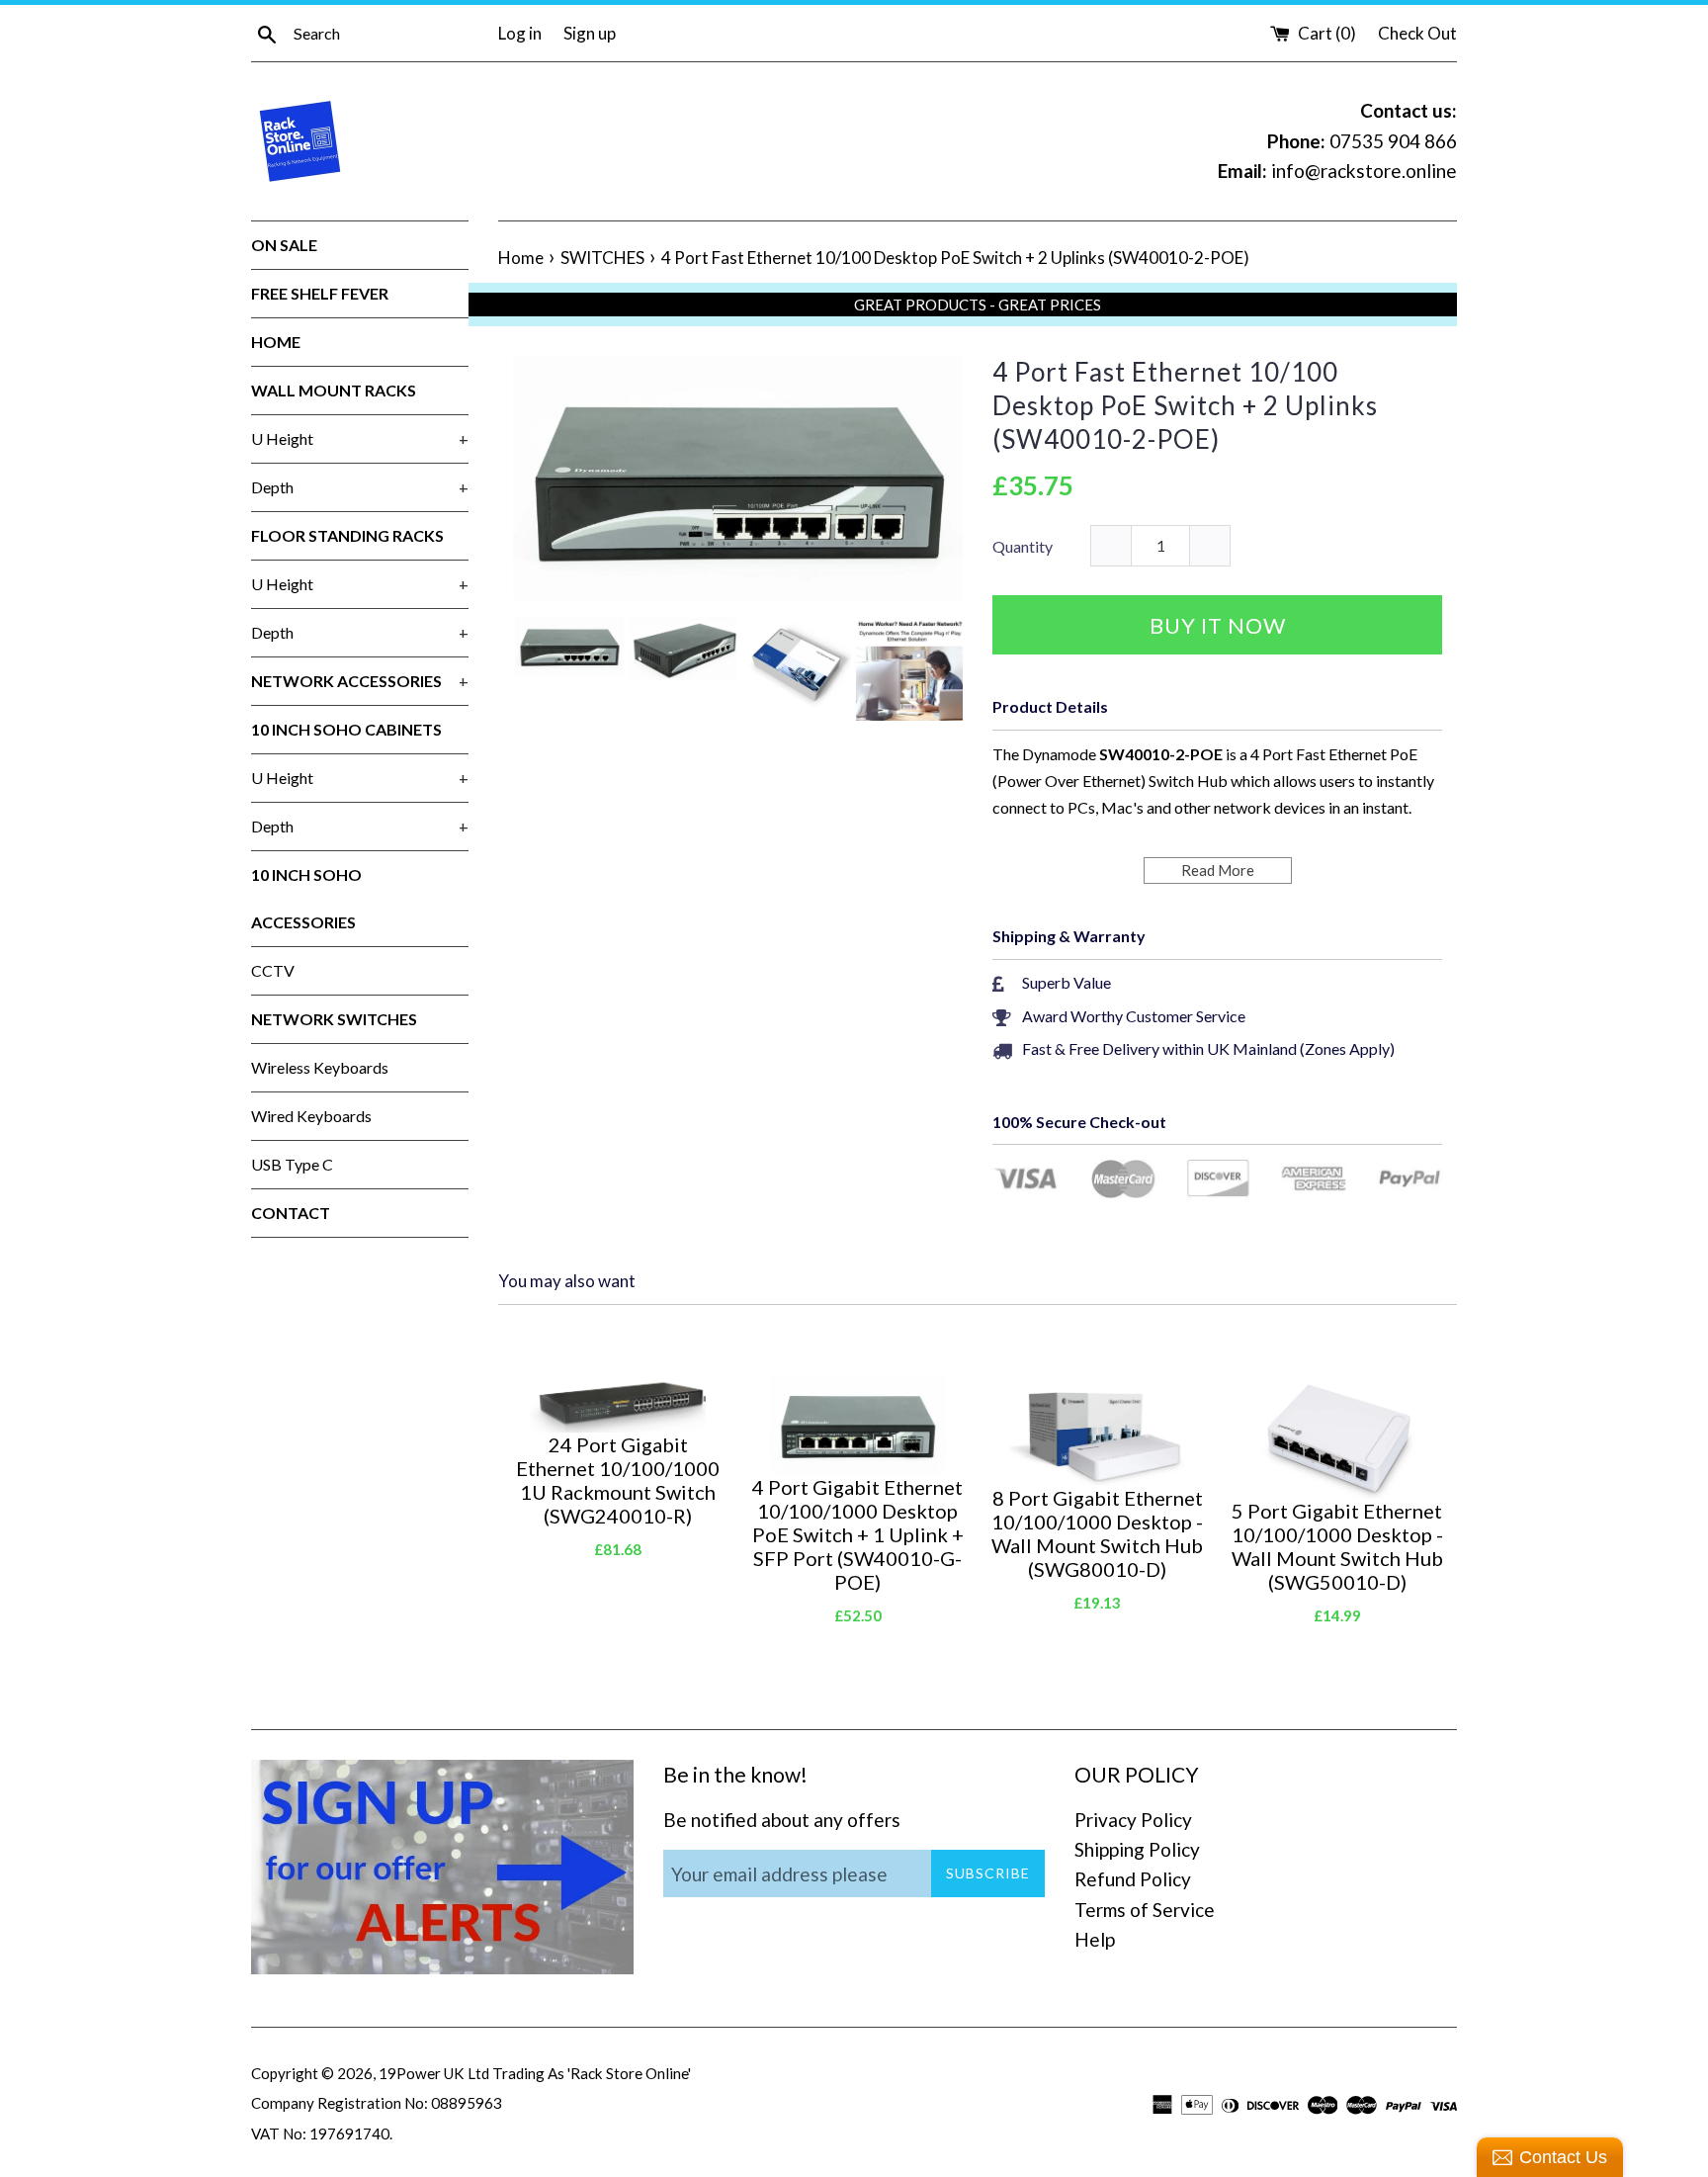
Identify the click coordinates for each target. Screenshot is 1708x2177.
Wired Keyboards (311, 1116)
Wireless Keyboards (320, 1067)
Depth (360, 487)
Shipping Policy (1137, 1849)
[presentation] (495, 671)
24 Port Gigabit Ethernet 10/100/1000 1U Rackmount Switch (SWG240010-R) (618, 1480)
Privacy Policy (1133, 1820)
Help (1095, 1939)
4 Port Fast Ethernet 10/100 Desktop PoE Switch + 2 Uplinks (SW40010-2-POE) (1185, 405)
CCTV (273, 970)
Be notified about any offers (782, 1820)
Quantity (1023, 546)
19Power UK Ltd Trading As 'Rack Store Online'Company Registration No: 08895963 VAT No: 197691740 (471, 2103)
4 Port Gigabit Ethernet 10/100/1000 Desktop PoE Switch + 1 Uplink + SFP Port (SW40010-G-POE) (858, 1534)
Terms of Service (1145, 1910)
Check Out (1417, 33)
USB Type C (292, 1164)
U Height (360, 438)
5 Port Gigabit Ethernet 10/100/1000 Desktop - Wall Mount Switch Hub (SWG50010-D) (1337, 1546)
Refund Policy (1133, 1879)
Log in (520, 33)
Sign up (590, 33)
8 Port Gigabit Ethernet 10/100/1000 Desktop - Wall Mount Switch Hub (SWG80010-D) (1097, 1533)
